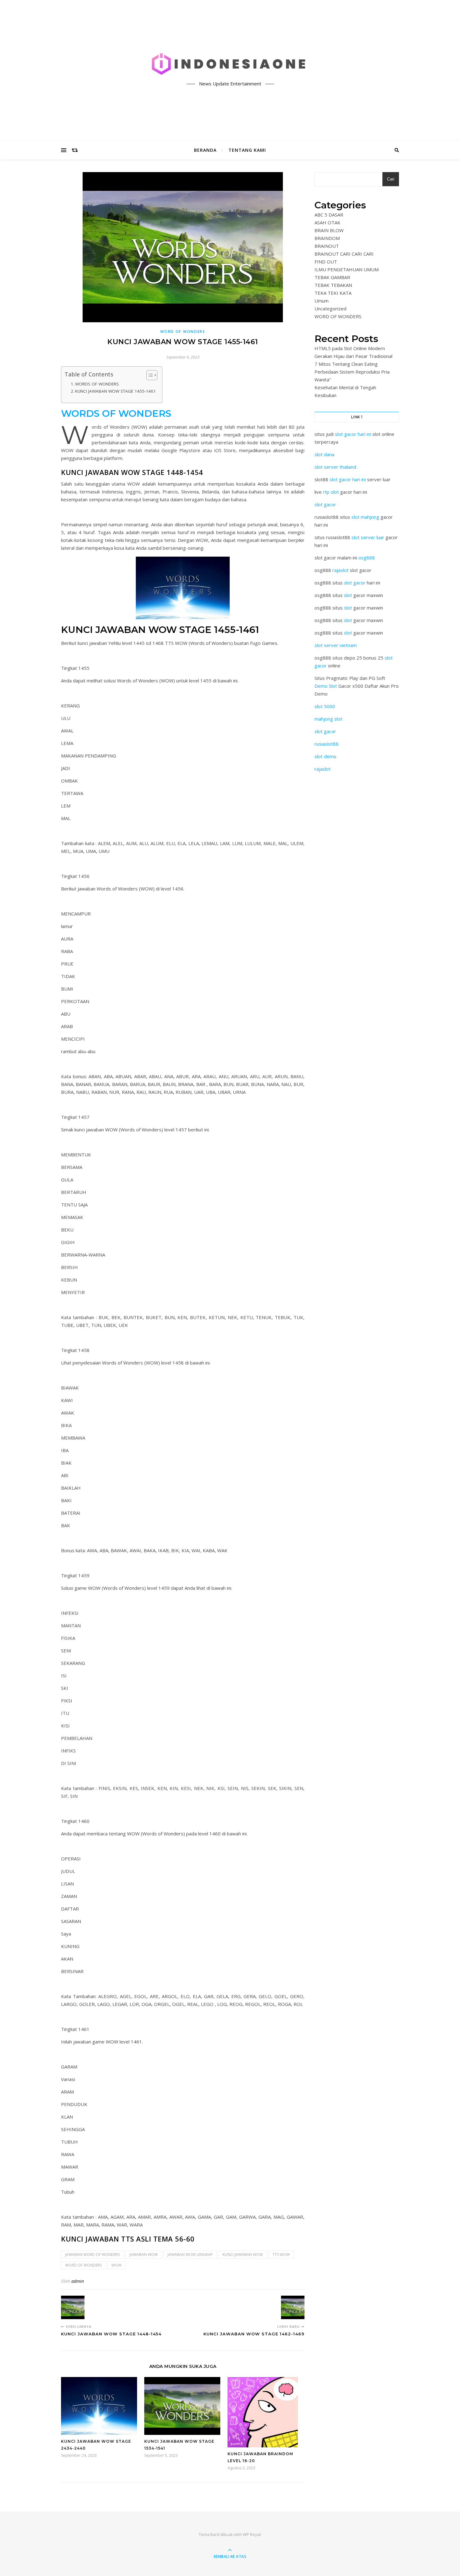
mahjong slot (328, 719)
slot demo (325, 756)
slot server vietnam (336, 645)
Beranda (205, 150)
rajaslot (340, 570)
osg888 (367, 558)
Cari (391, 179)
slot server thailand (335, 467)
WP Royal (252, 2534)
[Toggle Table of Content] (149, 375)
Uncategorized (330, 309)
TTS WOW (281, 2255)
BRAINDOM (327, 238)
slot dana (324, 454)
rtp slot (331, 492)
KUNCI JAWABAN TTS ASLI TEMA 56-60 (128, 2239)
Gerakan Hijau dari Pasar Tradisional (353, 356)
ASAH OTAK (327, 222)
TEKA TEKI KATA (333, 293)
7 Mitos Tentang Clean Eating (346, 364)
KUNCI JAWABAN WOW (243, 2255)
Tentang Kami (247, 150)
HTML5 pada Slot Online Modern (350, 348)
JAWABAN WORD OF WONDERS (92, 2255)
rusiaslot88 (327, 744)
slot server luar (368, 537)
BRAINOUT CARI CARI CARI (344, 254)
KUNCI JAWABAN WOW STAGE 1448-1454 (132, 472)
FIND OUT (326, 262)
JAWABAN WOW (144, 2255)
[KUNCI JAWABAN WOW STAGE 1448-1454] (73, 2307)
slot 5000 (325, 706)
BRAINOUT (327, 246)
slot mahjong (365, 517)
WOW (116, 2265)
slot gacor (325, 504)
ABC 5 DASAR (329, 215)
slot (348, 595)
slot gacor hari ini (353, 434)
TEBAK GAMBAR (332, 277)
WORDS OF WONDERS (97, 384)
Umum (322, 301)
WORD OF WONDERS (183, 332)
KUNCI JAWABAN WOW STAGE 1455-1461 (115, 391)
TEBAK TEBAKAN (333, 285)
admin (78, 2281)
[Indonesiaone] (230, 65)
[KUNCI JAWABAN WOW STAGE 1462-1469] (293, 2307)
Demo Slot (326, 686)
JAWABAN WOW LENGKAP (190, 2255)
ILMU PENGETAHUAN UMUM (347, 269)
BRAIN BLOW (329, 230)
